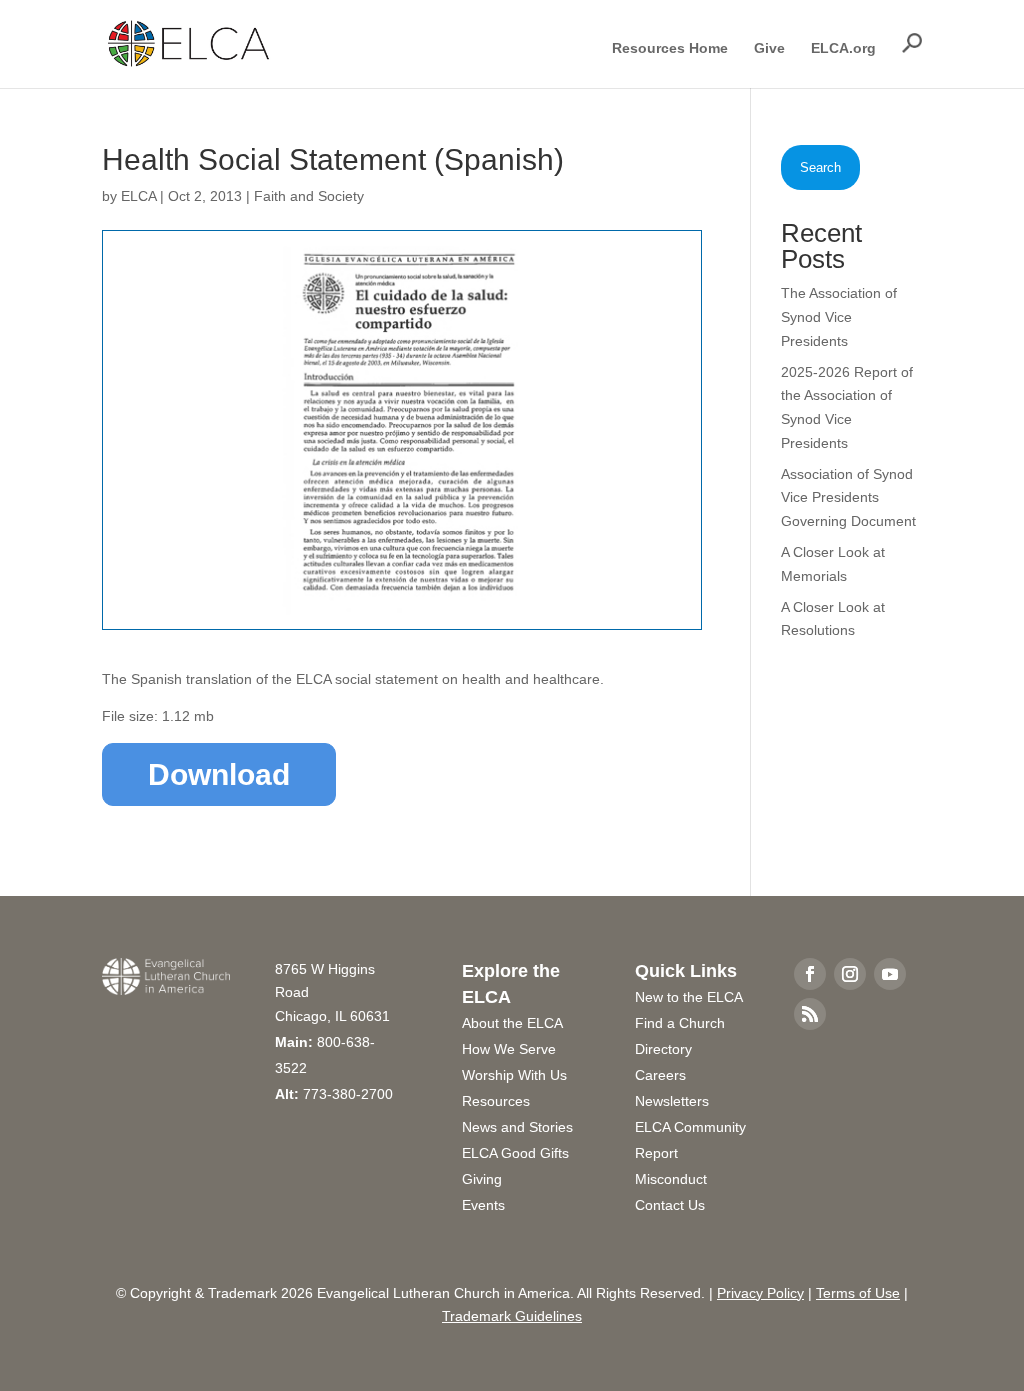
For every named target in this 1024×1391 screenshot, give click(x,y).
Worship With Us (514, 1075)
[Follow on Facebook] (810, 974)
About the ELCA (512, 1023)
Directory (663, 1049)
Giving (482, 1179)
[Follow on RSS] (810, 1014)
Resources (496, 1101)
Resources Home (670, 48)
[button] (912, 43)
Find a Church (680, 1023)
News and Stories (517, 1127)
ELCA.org (843, 48)
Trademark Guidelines (512, 1316)
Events (483, 1205)
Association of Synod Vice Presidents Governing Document (848, 498)
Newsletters (672, 1101)
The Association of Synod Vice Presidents (839, 317)
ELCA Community (690, 1127)
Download (219, 774)
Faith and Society (309, 196)
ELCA (138, 196)
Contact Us (670, 1205)
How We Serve (509, 1049)
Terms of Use (858, 1293)
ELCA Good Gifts (515, 1153)
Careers (660, 1075)
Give (769, 48)
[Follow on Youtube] (890, 974)
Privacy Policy (760, 1293)
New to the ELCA (689, 997)
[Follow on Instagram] (850, 974)
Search (820, 167)
